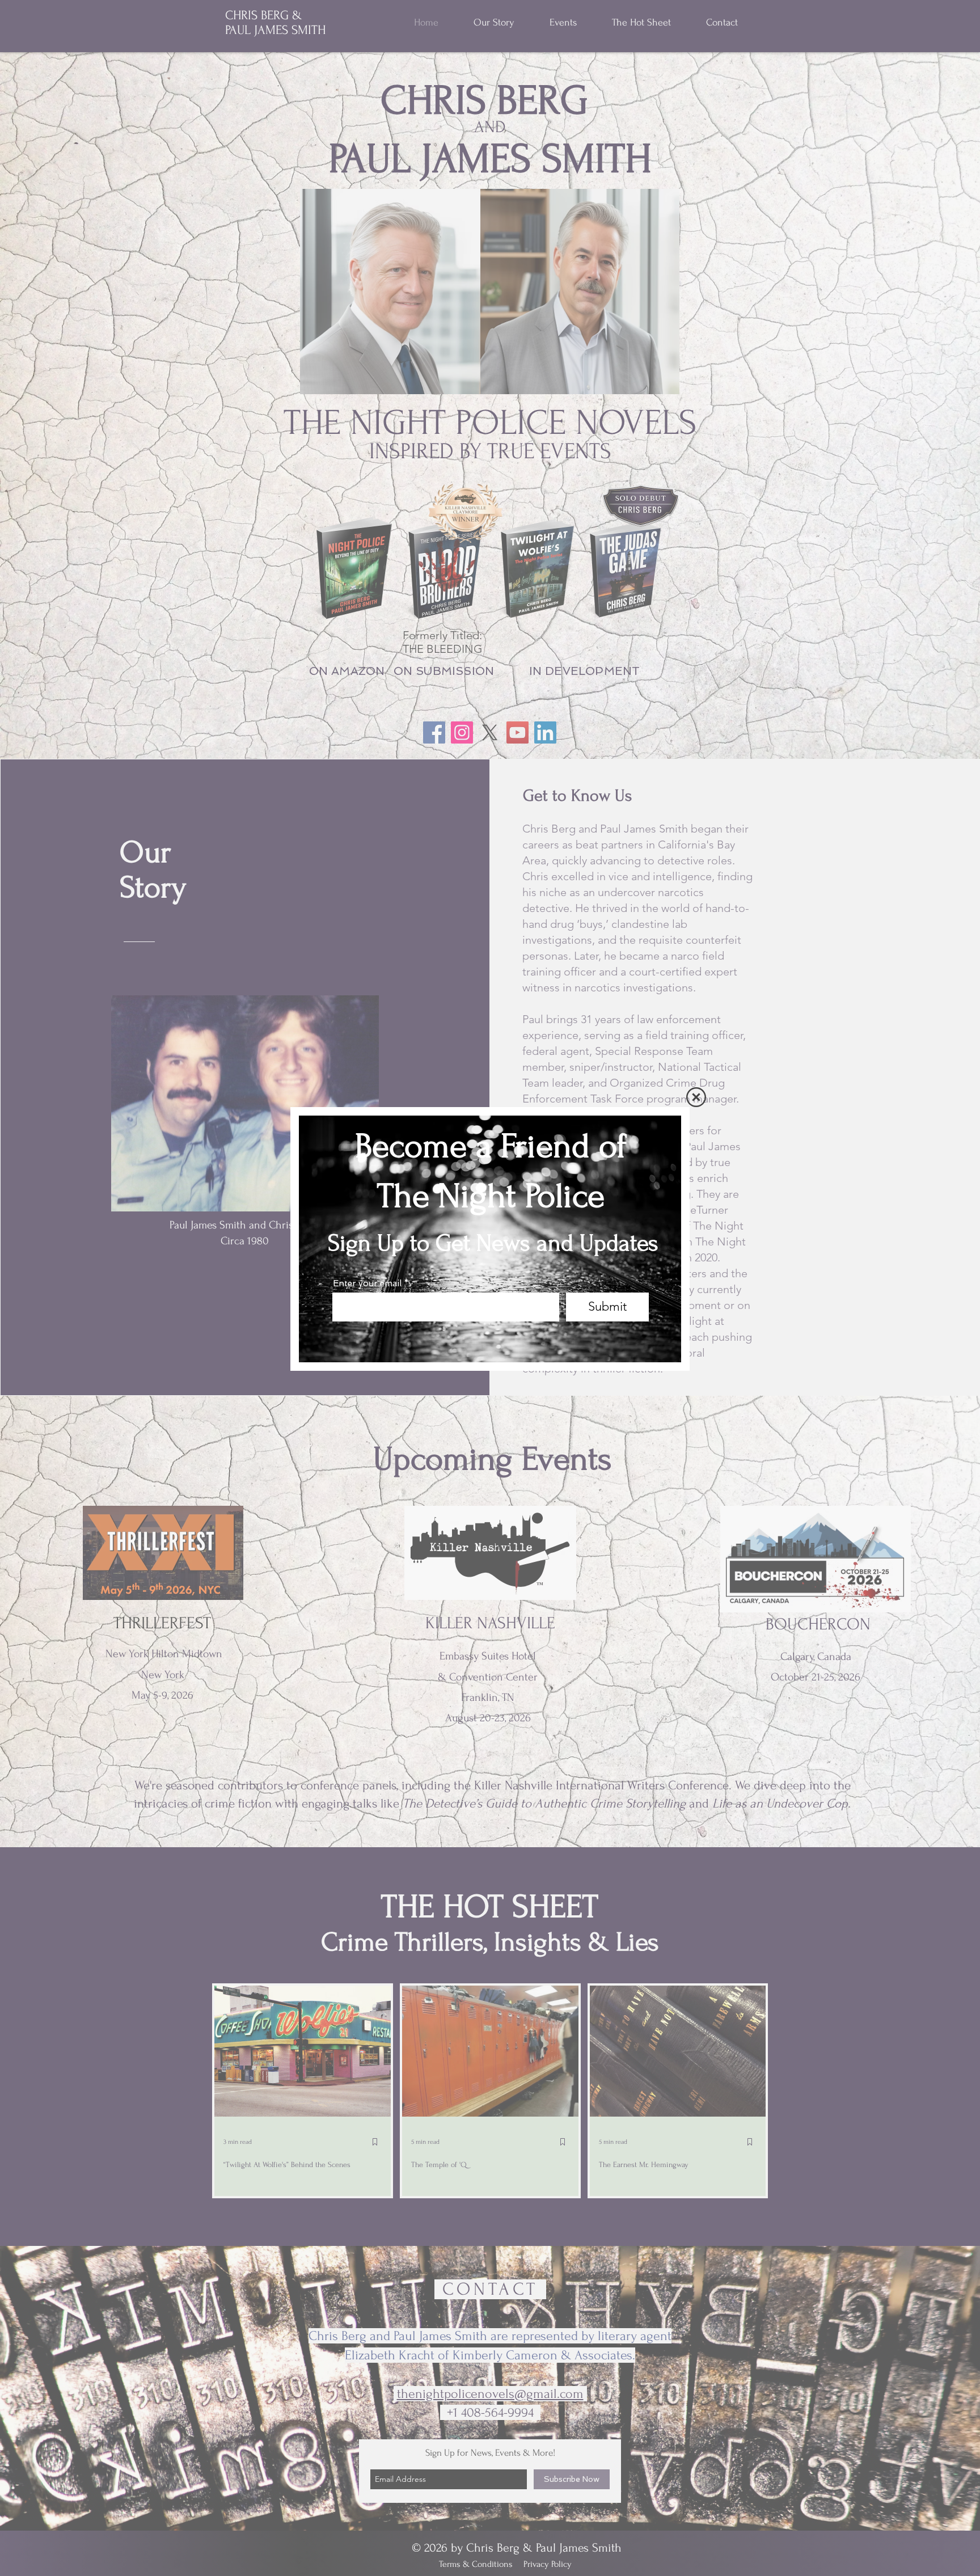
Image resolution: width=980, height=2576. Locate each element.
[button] (696, 1097)
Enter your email (367, 1284)
